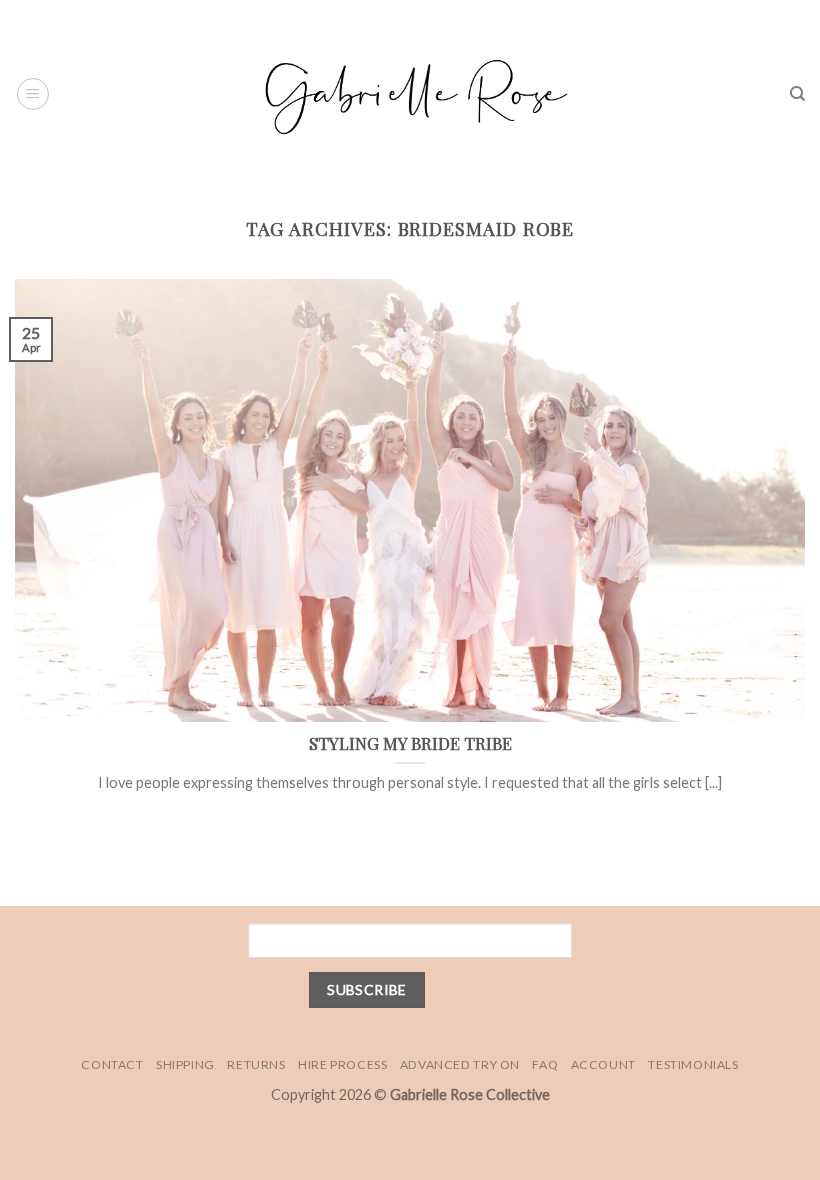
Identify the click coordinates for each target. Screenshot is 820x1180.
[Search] (797, 94)
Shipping (185, 1064)
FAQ (545, 1064)
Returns (256, 1064)
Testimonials (693, 1064)
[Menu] (33, 94)
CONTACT (112, 1064)
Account (603, 1064)
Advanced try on (460, 1064)
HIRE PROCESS (342, 1064)
